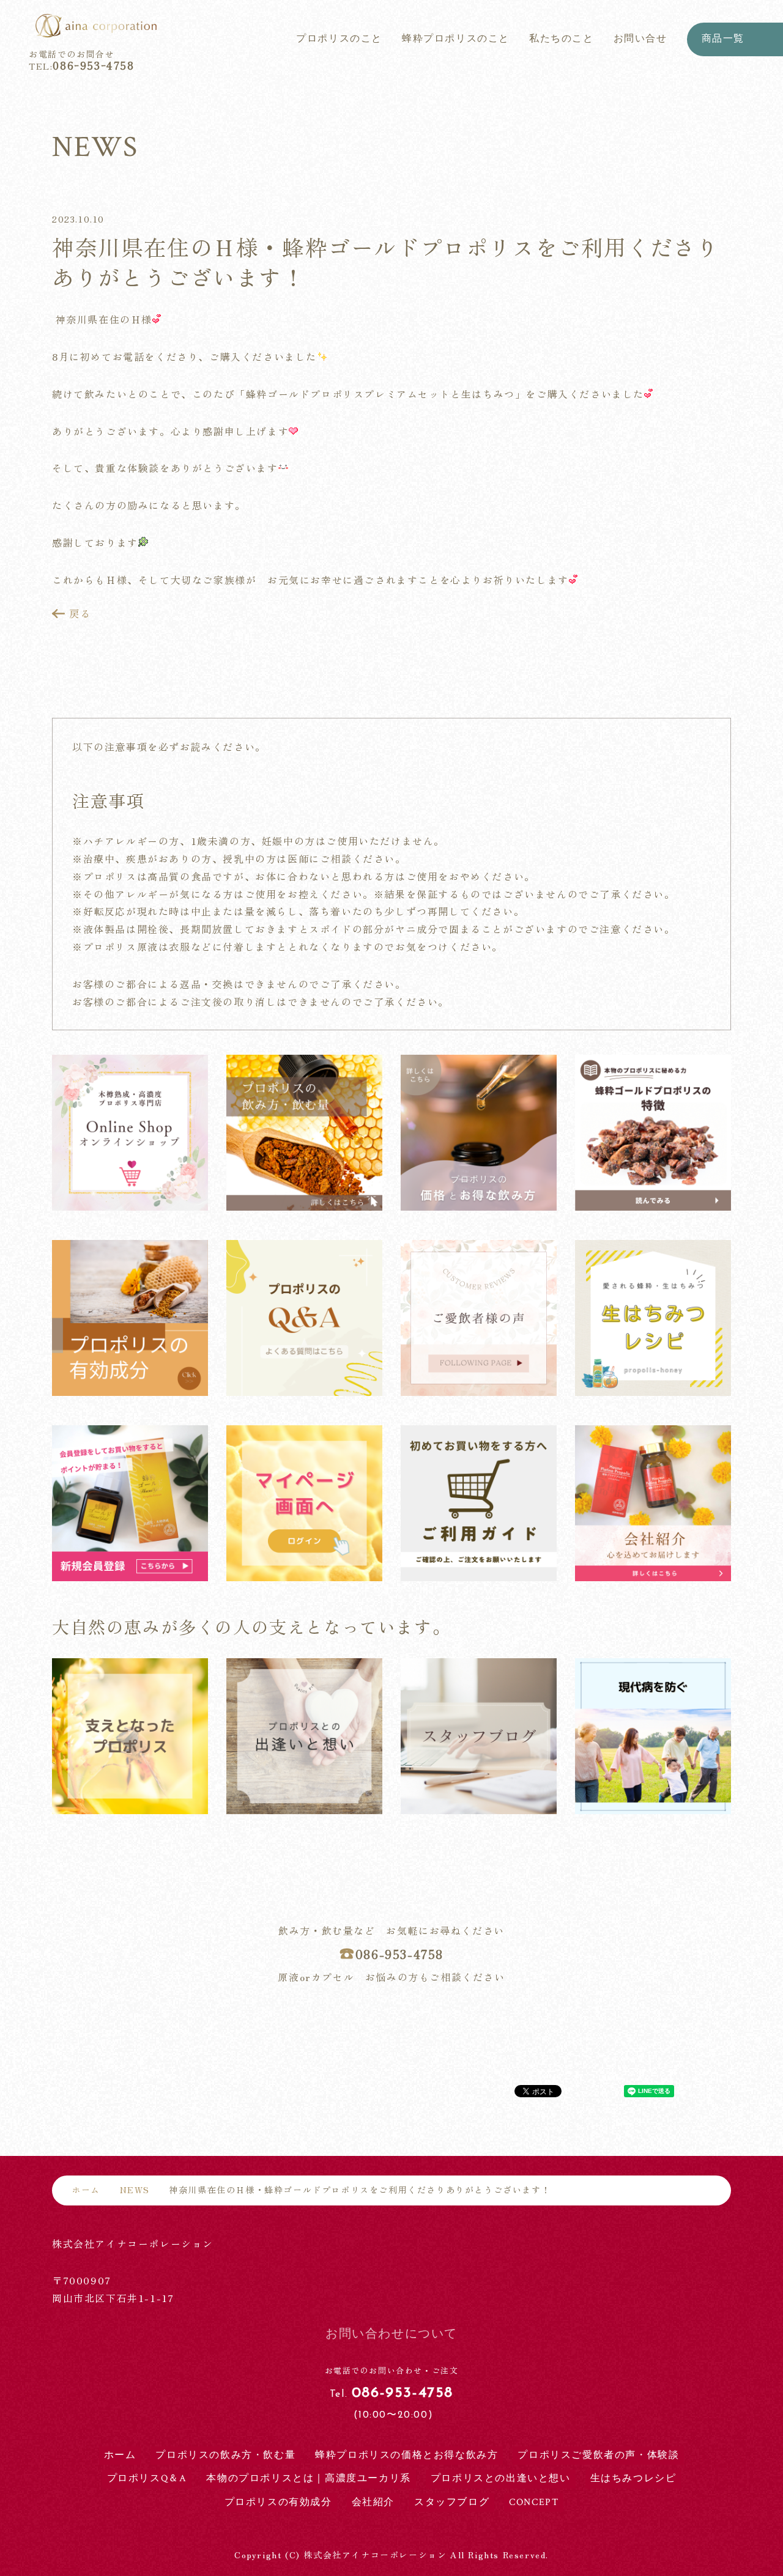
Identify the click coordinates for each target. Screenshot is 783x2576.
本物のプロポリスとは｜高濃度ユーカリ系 (308, 2478)
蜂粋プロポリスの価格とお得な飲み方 (406, 2455)
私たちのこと (562, 39)
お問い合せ (640, 39)
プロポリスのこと (339, 39)
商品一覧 (723, 39)
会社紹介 (373, 2502)
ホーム (86, 2190)
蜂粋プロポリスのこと (456, 39)
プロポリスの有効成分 (278, 2502)
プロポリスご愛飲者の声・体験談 (598, 2455)
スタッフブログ (452, 2502)
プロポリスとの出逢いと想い (501, 2478)
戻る (80, 614)
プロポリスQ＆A (147, 2478)
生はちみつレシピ (633, 2478)
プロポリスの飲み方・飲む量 (225, 2455)
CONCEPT (534, 2502)
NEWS (135, 2190)
